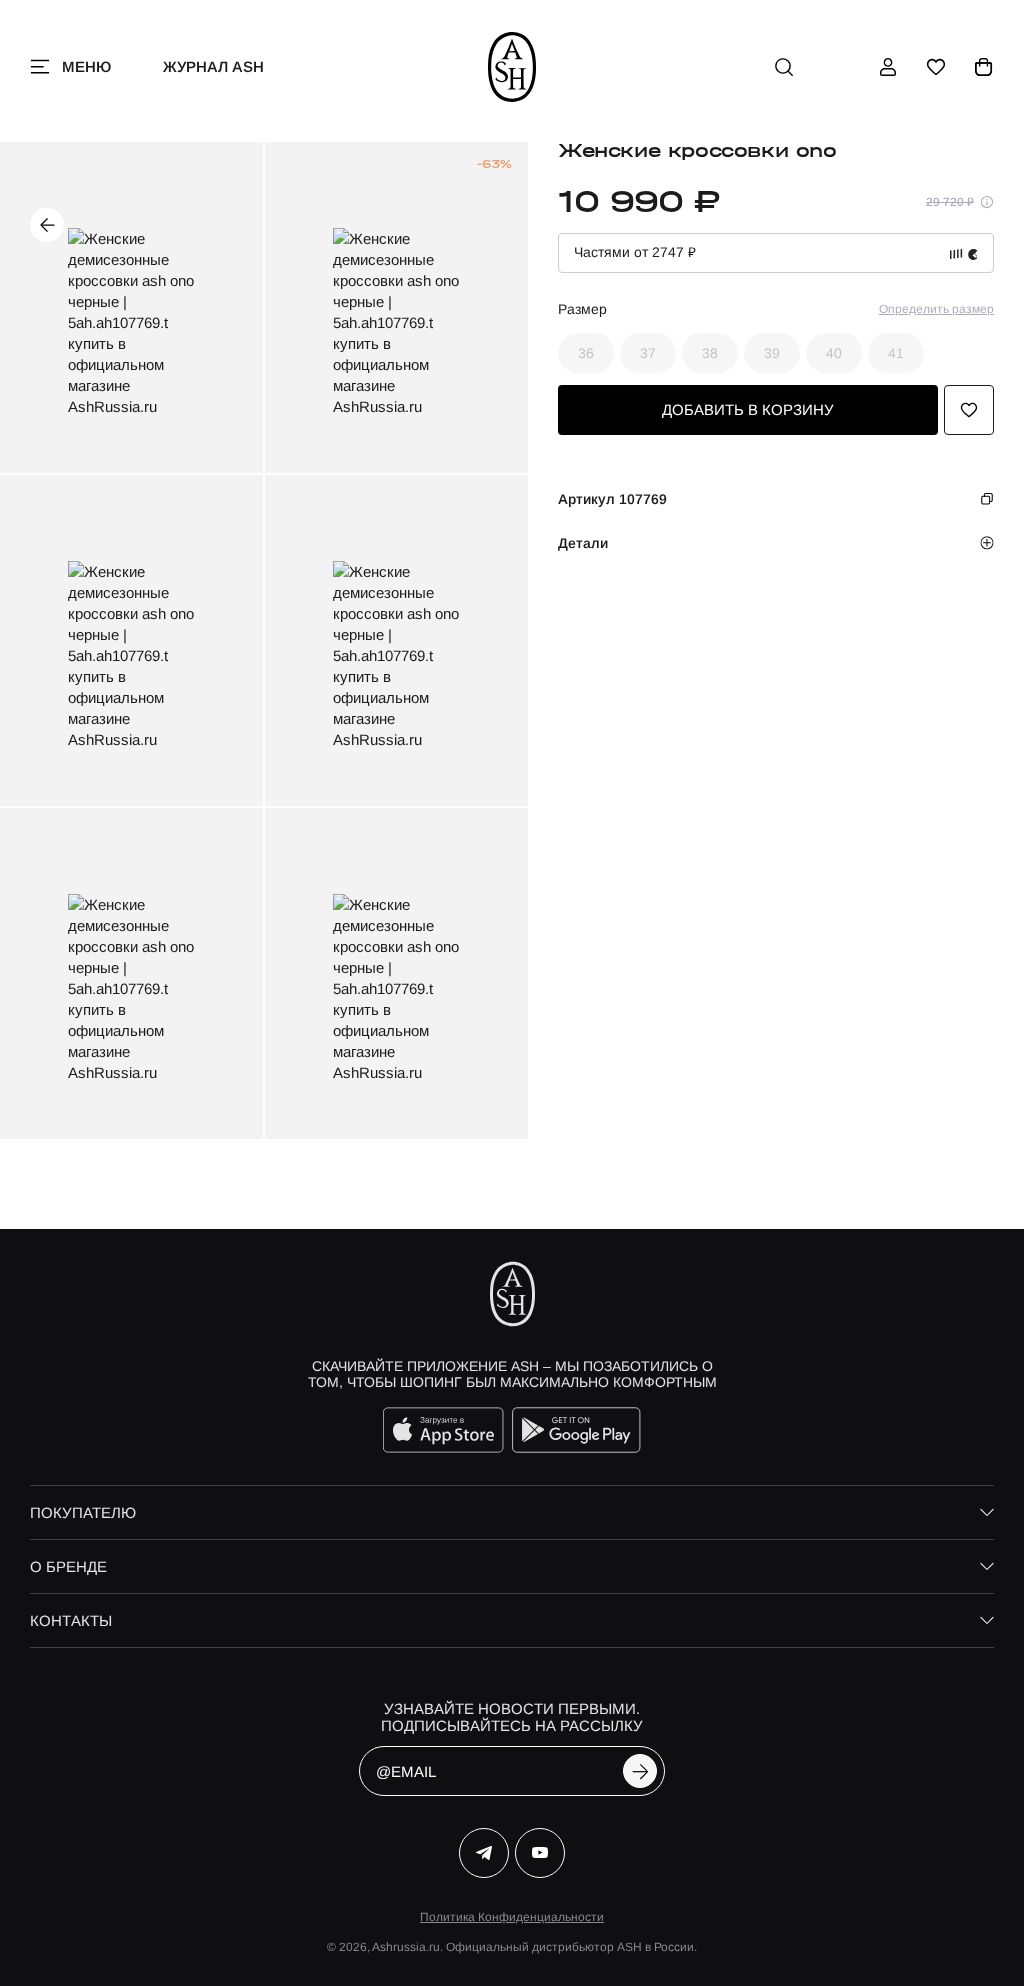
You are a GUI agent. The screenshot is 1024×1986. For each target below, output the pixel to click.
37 (648, 353)
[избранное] (936, 67)
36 (586, 353)
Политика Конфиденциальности (512, 1917)
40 (834, 353)
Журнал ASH (213, 66)
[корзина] (984, 67)
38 (710, 353)
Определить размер (936, 309)
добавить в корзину (748, 409)
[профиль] (888, 67)
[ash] (512, 67)
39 (772, 353)
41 (896, 353)
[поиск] (784, 67)
